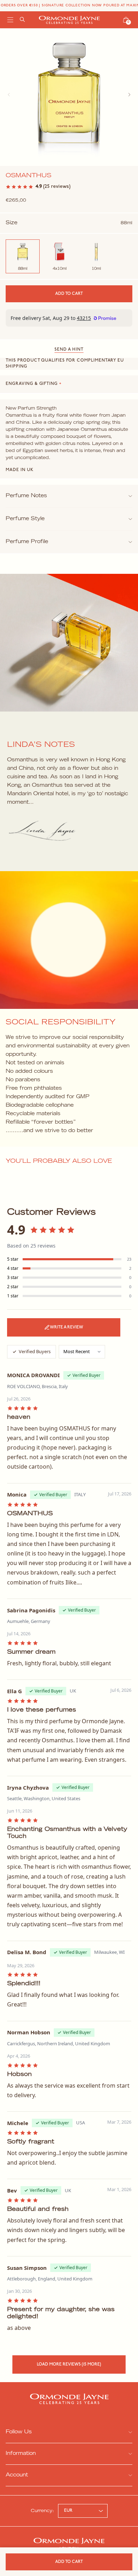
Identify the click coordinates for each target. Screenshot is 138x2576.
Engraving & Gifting (34, 384)
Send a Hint (69, 350)
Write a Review (67, 1327)
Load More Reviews (69, 2364)
